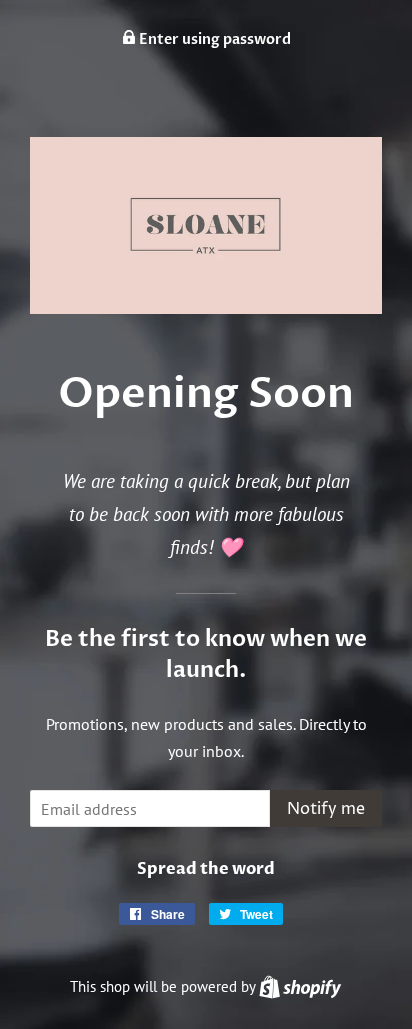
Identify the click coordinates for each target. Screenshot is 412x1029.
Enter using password (213, 39)
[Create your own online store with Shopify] (300, 986)
